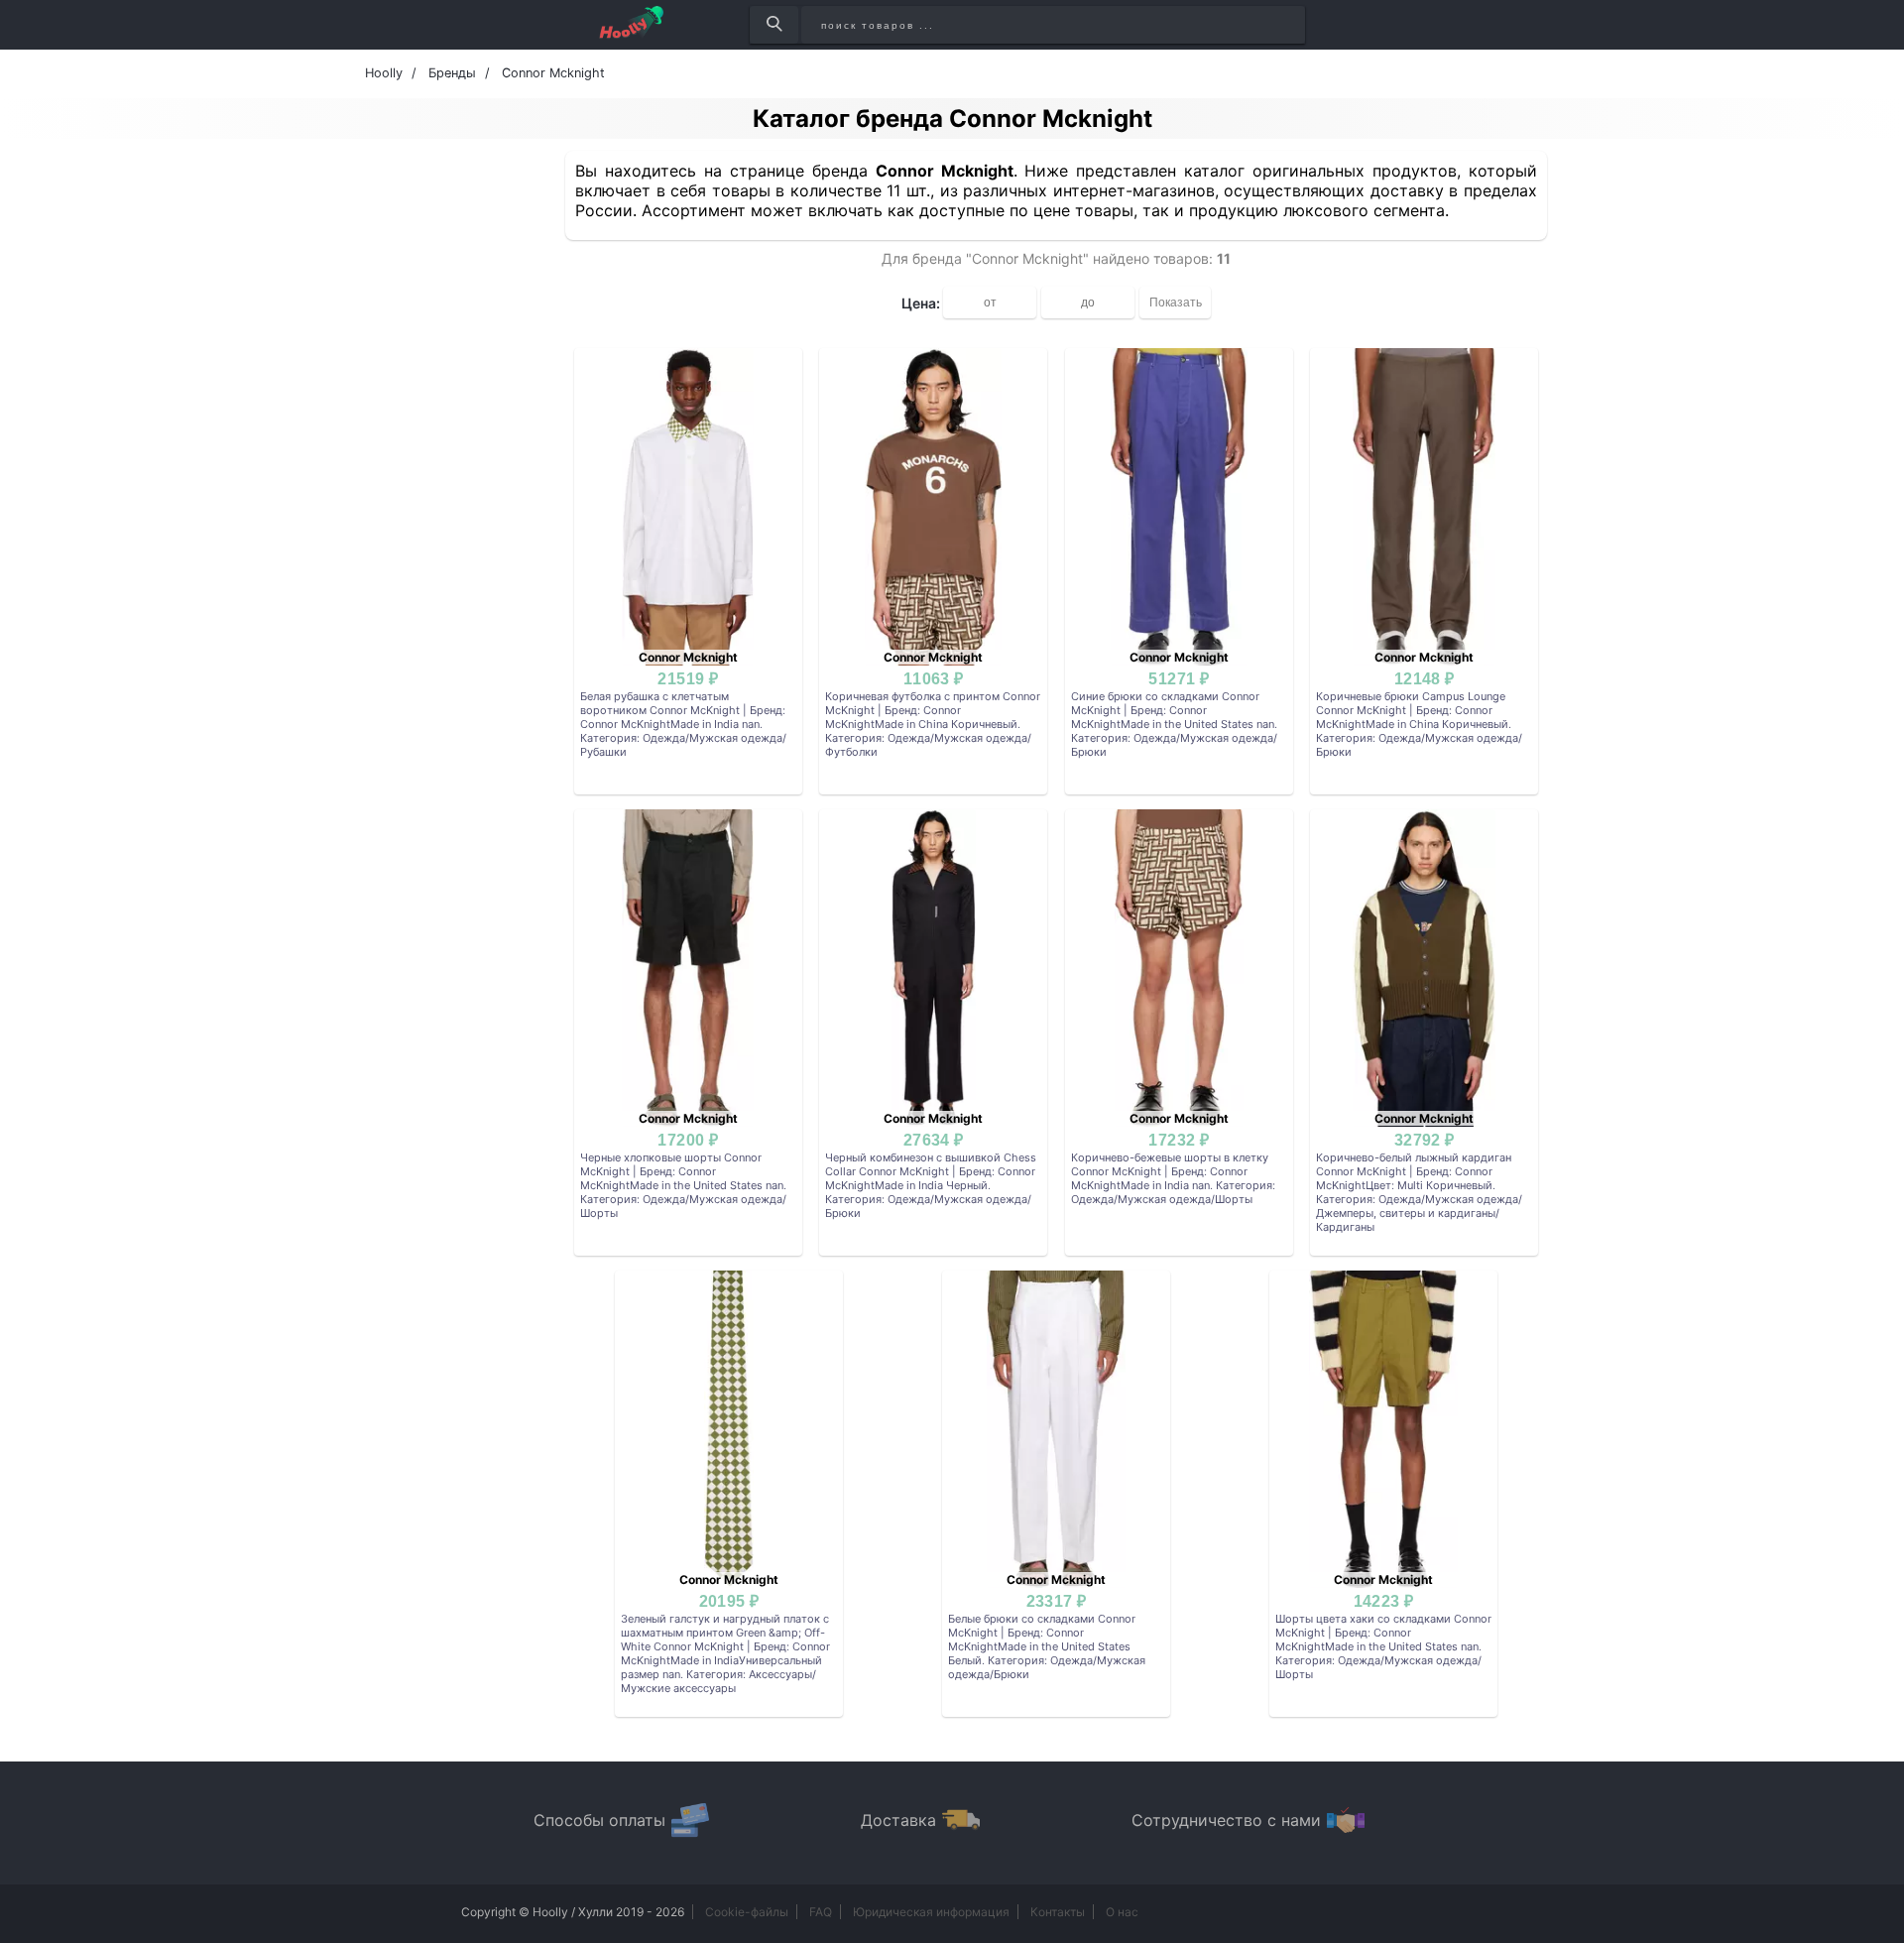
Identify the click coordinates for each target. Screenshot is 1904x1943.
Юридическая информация (931, 1912)
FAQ (821, 1912)
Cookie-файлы (747, 1912)
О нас (1122, 1912)
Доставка (898, 1820)
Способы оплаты (599, 1820)
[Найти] (774, 25)
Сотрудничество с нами (1226, 1820)
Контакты (1058, 1912)
